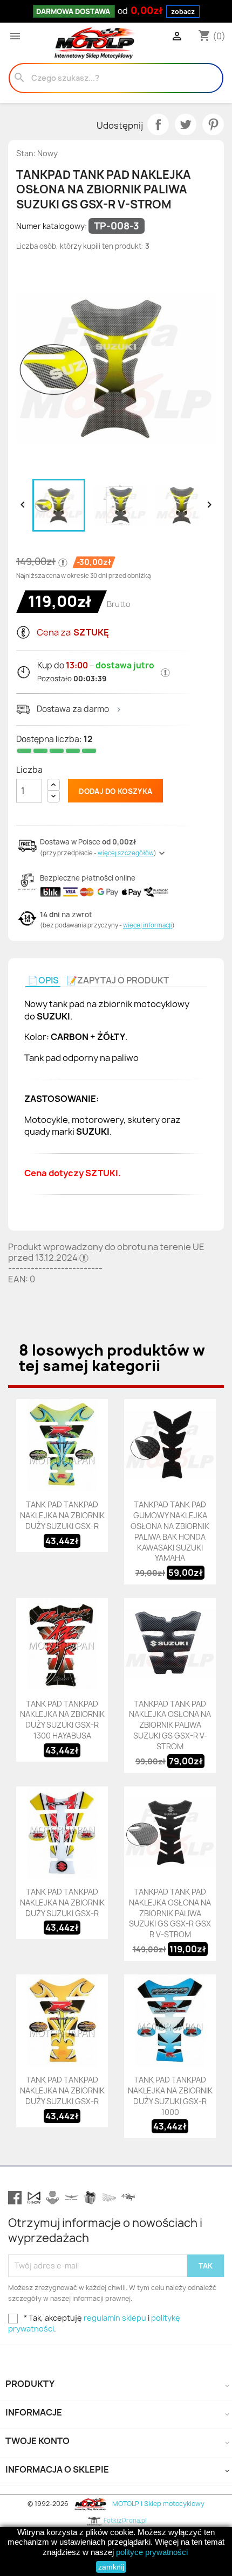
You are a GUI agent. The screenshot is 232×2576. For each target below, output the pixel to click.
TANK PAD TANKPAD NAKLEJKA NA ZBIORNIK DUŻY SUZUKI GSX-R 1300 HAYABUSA (62, 1720)
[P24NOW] (34, 2198)
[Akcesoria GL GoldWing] (71, 2198)
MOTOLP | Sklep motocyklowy (157, 2504)
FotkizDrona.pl (124, 2520)
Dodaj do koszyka (115, 791)
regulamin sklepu (115, 2318)
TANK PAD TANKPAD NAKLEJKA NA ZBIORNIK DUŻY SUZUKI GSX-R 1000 (170, 2096)
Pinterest (213, 124)
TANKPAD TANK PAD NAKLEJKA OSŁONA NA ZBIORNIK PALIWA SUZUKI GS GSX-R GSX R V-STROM (170, 1913)
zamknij (111, 2567)
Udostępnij (158, 124)
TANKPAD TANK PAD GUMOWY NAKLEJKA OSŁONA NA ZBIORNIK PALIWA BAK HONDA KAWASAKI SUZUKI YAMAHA (170, 1531)
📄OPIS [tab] (43, 980)
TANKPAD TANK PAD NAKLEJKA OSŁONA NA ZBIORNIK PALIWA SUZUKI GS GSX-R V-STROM (170, 1725)
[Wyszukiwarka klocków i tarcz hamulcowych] (53, 2198)
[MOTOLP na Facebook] (15, 2198)
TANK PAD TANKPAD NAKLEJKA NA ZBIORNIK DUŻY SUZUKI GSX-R (62, 1515)
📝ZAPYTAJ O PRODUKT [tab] (118, 980)
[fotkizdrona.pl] (128, 2198)
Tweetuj (186, 124)
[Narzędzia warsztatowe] (109, 2198)
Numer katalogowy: (52, 226)
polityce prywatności (152, 2552)
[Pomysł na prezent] (90, 2198)
